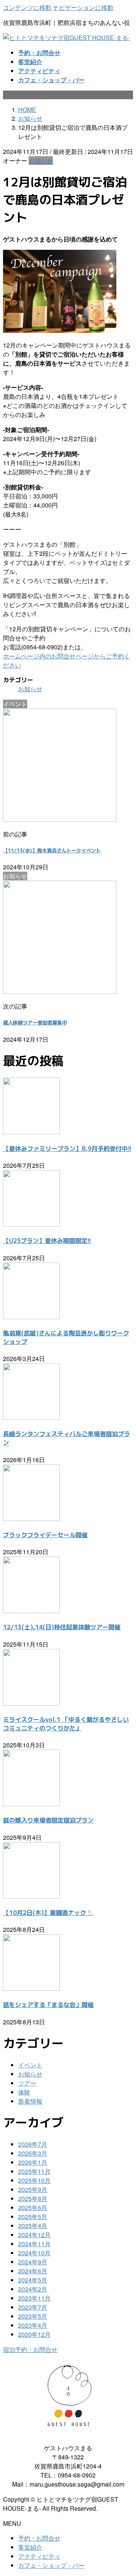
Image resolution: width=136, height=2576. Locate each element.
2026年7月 (33, 2144)
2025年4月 (33, 2226)
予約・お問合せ (39, 2538)
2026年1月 (33, 2162)
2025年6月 (33, 2208)
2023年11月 (34, 2298)
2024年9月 (33, 2262)
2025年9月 (33, 2189)
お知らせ (41, 161)
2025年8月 (33, 2198)
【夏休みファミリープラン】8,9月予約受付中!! (67, 1149)
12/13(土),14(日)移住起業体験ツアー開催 (62, 1627)
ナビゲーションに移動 (83, 7)
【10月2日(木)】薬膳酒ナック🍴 (48, 1913)
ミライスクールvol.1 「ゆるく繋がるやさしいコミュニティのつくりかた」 (66, 1724)
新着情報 (30, 2101)
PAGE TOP (126, 2491)
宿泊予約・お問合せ (30, 2349)
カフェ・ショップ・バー (51, 2565)
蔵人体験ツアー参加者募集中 (35, 1023)
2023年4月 (33, 2325)
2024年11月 (34, 2244)
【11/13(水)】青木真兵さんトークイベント (52, 850)
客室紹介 (30, 2547)
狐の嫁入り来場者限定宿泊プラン (48, 1820)
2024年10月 (34, 2253)
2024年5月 (33, 2280)
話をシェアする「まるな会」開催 (48, 2005)
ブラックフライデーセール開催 (45, 1535)
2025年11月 (34, 2171)
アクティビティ (39, 2556)
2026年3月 (33, 2153)
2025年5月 (33, 2217)
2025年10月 (34, 2180)
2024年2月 (33, 2289)
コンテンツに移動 (27, 7)
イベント (30, 2065)
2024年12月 (34, 2235)
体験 (24, 2092)
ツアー (27, 2083)
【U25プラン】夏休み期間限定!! (47, 1241)
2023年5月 (33, 2316)
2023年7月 (33, 2307)
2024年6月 (33, 2271)
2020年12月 (34, 2334)
